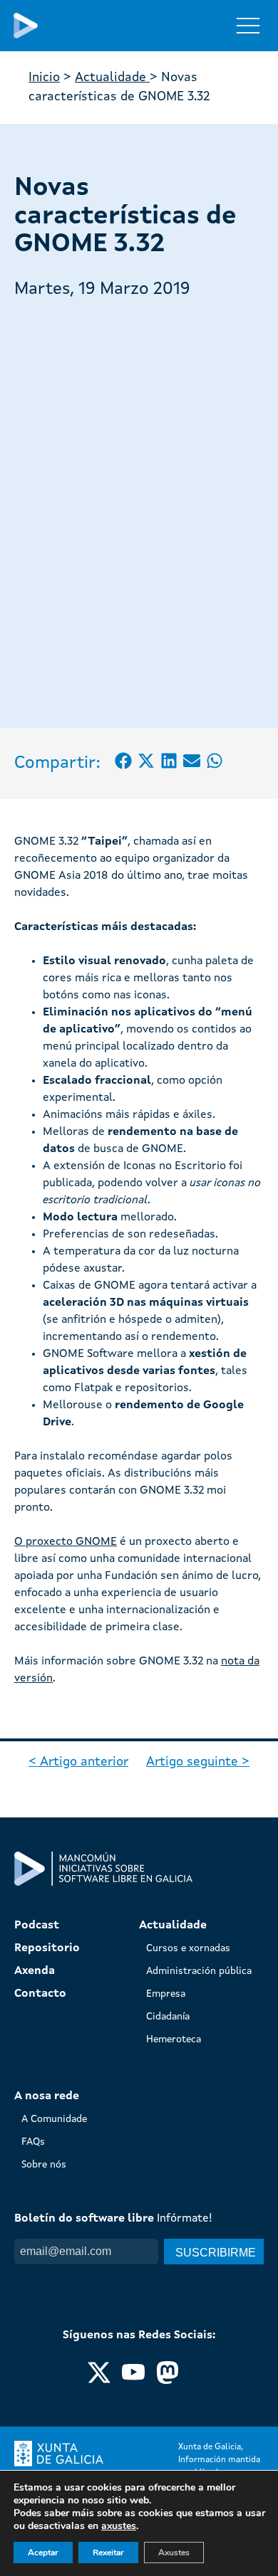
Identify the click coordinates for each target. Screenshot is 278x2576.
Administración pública (199, 1971)
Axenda (35, 1971)
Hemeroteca (174, 2039)
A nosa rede (47, 2096)
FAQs (33, 2142)
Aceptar (43, 2553)
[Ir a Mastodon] (168, 2381)
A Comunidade (54, 2119)
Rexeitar (108, 2553)
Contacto (40, 1994)
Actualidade (112, 78)
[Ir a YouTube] (133, 2381)
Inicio (44, 78)
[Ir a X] (99, 2381)
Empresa (166, 1994)
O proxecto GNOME (66, 1542)
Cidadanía (168, 2017)
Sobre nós (44, 2165)
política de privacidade (134, 2279)
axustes (119, 2526)
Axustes (174, 2553)
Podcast (37, 1926)
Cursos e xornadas (188, 1948)
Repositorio (47, 1948)
